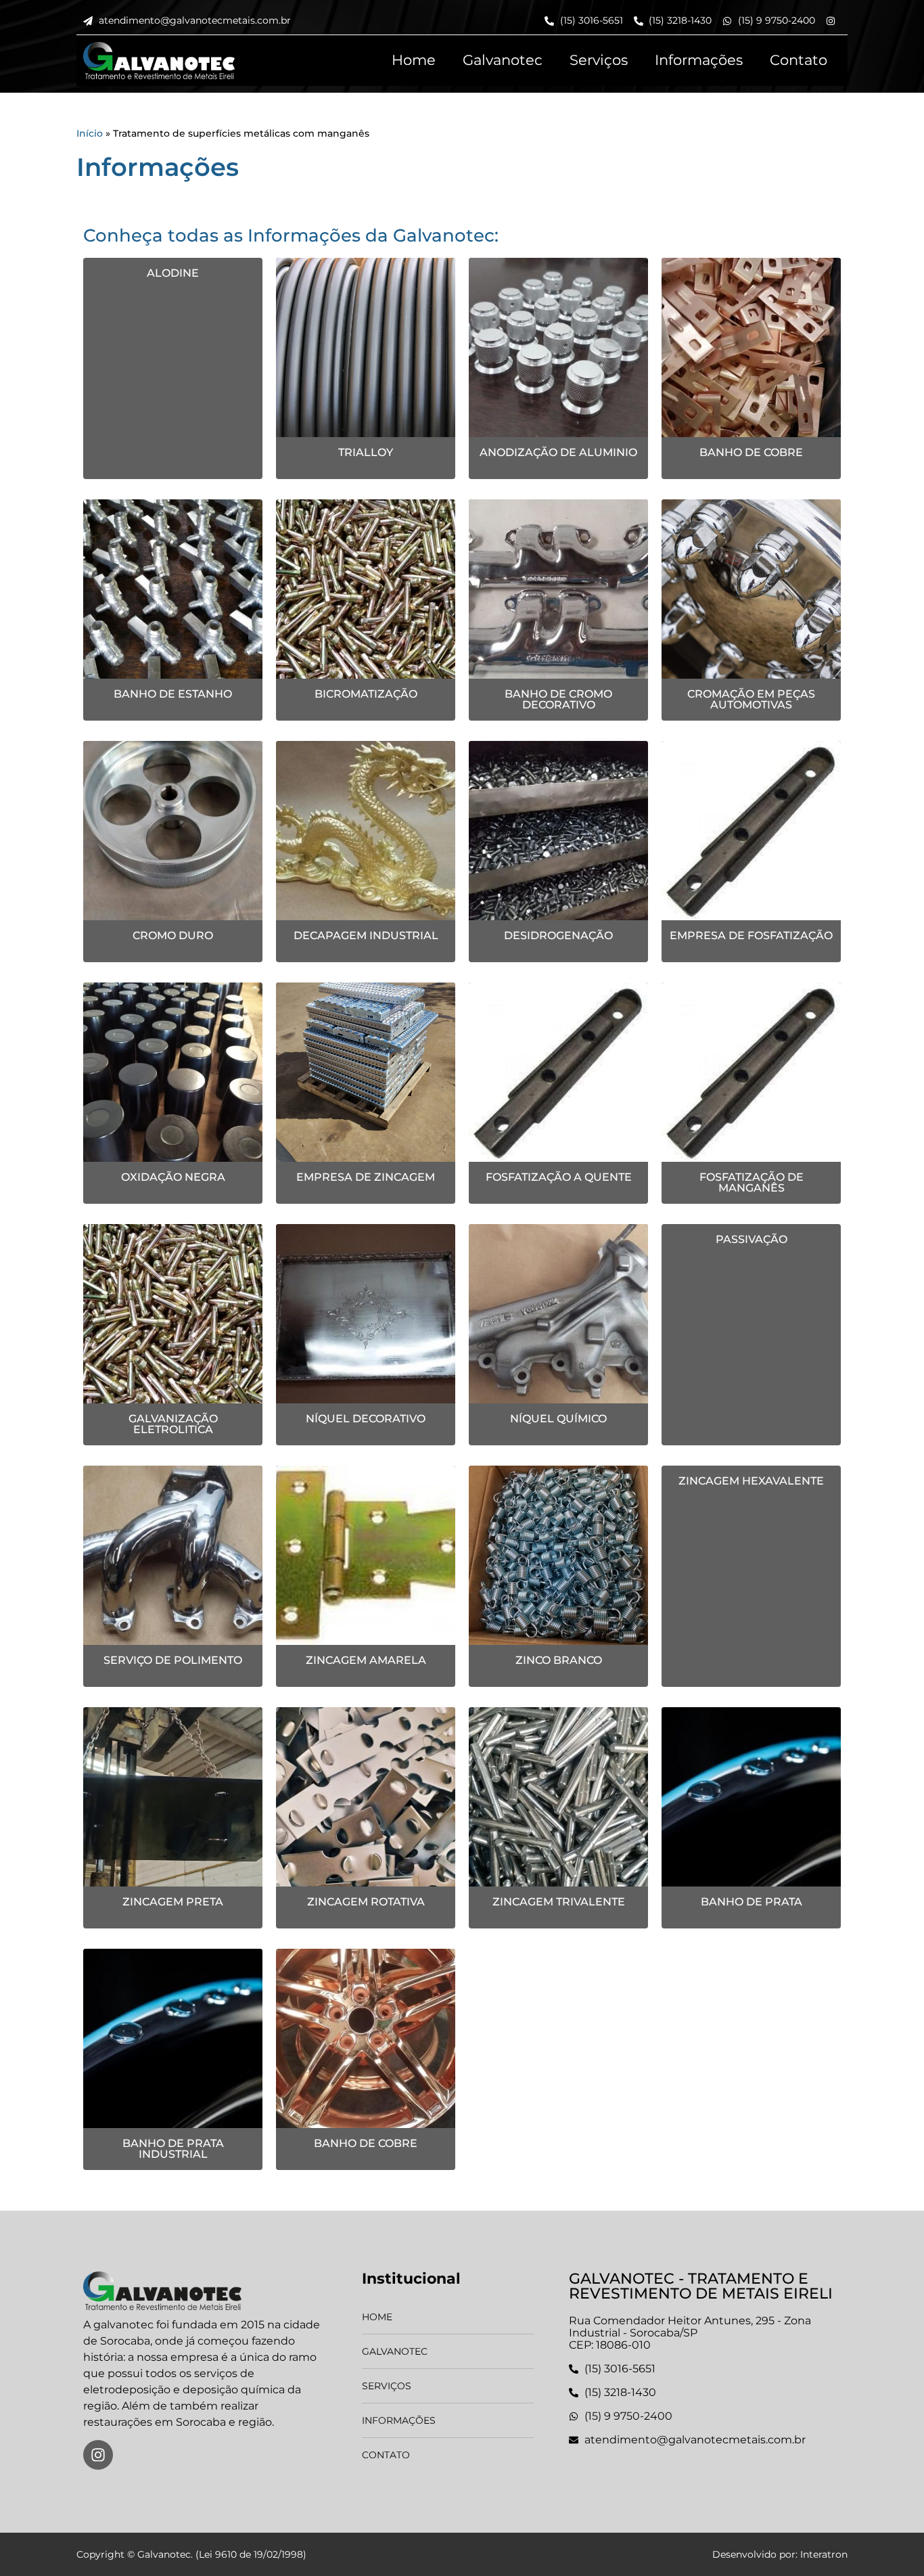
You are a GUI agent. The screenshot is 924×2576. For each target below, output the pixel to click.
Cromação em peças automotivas (751, 699)
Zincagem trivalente (559, 1902)
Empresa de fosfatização (751, 935)
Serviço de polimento (173, 1660)
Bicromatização (366, 694)
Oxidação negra (173, 1177)
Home (414, 60)
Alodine (173, 273)
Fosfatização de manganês (752, 1182)
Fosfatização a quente (559, 1177)
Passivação (752, 1239)
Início (90, 133)
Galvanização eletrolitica (173, 1424)
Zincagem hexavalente (751, 1481)
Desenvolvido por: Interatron (780, 2554)
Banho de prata (752, 1902)
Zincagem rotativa (366, 1902)
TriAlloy (366, 452)
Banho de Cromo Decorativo (558, 699)
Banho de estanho (173, 694)
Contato (799, 60)
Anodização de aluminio (558, 452)
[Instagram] (98, 2455)
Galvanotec (503, 60)
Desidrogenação (558, 935)
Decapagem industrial (366, 935)
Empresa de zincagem (366, 1177)
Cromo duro (173, 935)
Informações (699, 60)
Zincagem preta (173, 1902)
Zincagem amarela (366, 1660)
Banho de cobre (751, 452)
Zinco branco (559, 1660)
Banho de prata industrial (173, 2149)
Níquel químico (558, 1419)
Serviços (599, 60)
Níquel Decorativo (366, 1419)
